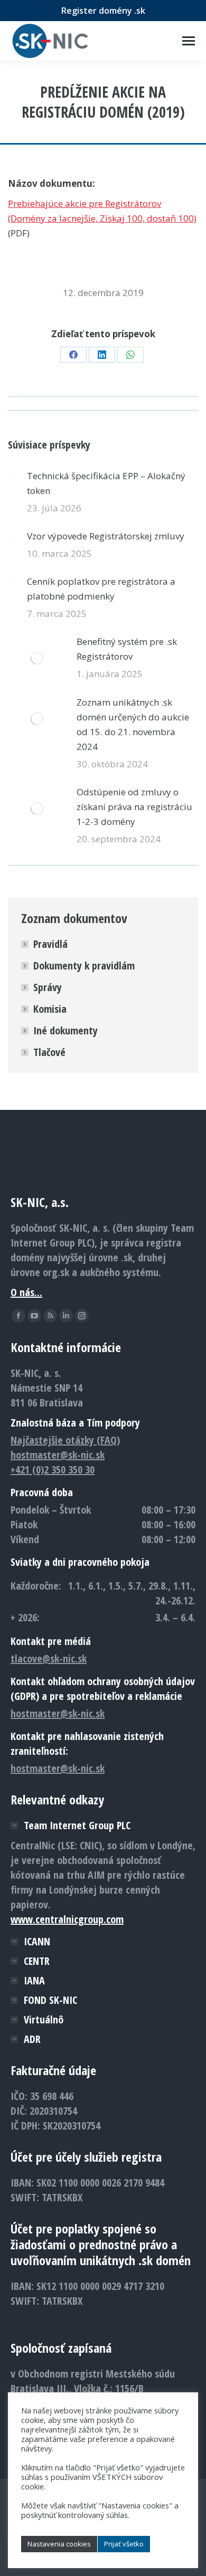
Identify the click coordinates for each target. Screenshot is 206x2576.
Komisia (50, 1009)
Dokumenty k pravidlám (84, 966)
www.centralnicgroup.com (67, 1919)
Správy (48, 987)
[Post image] (12, 476)
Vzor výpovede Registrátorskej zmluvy (106, 536)
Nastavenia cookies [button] (59, 2544)
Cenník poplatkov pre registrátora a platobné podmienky (101, 589)
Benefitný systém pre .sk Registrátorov (127, 649)
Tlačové (49, 1052)
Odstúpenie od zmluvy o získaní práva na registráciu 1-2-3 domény (134, 807)
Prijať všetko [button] (124, 2544)
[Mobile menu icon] (189, 41)
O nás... (26, 1292)
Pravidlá (50, 944)
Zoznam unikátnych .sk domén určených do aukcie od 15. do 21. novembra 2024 (133, 724)
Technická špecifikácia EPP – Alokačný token (106, 483)
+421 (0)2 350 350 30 (53, 1470)
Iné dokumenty (65, 1030)
